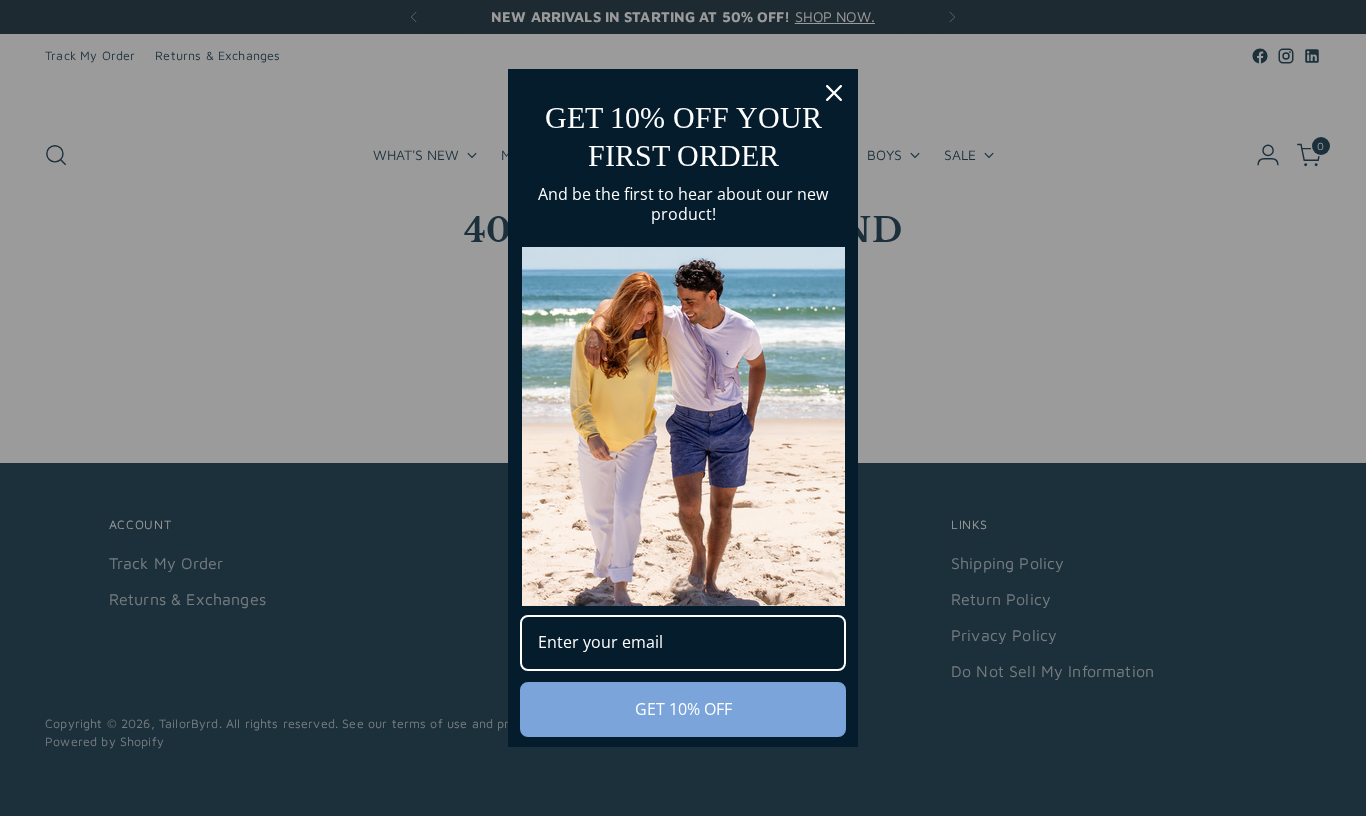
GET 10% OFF (683, 709)
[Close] (834, 93)
